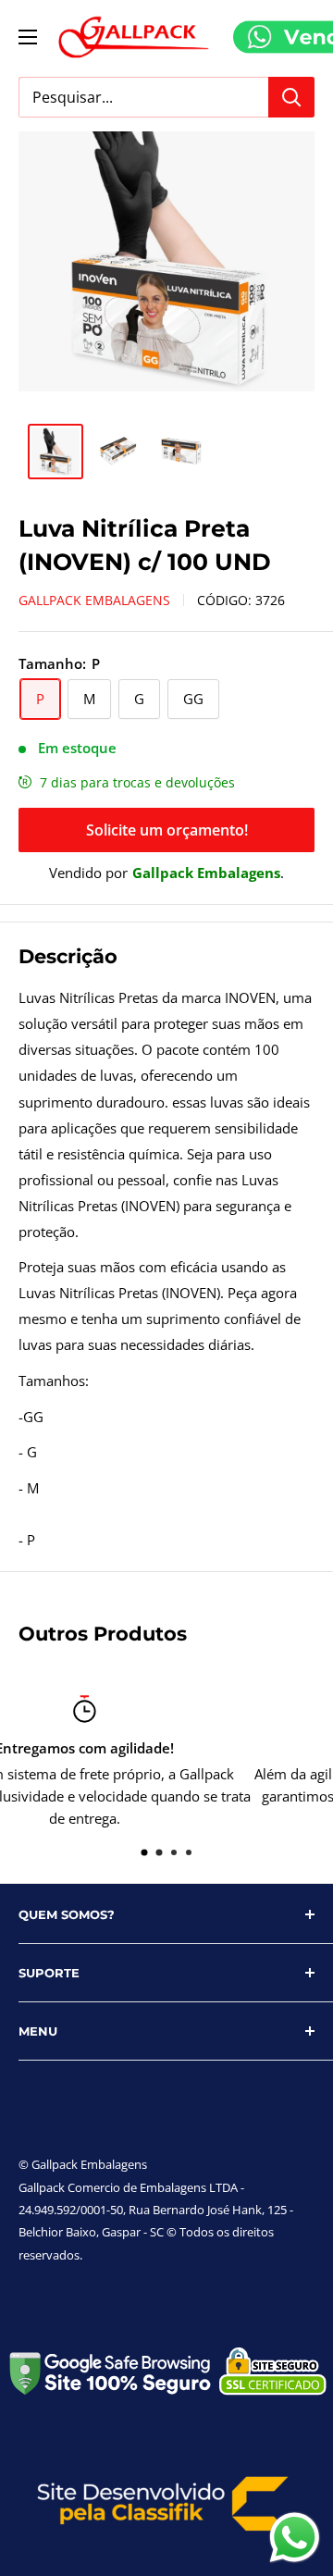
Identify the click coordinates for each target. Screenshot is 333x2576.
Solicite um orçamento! (167, 830)
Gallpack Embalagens (94, 600)
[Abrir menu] (28, 37)
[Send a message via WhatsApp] (295, 2538)
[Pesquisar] (291, 97)
